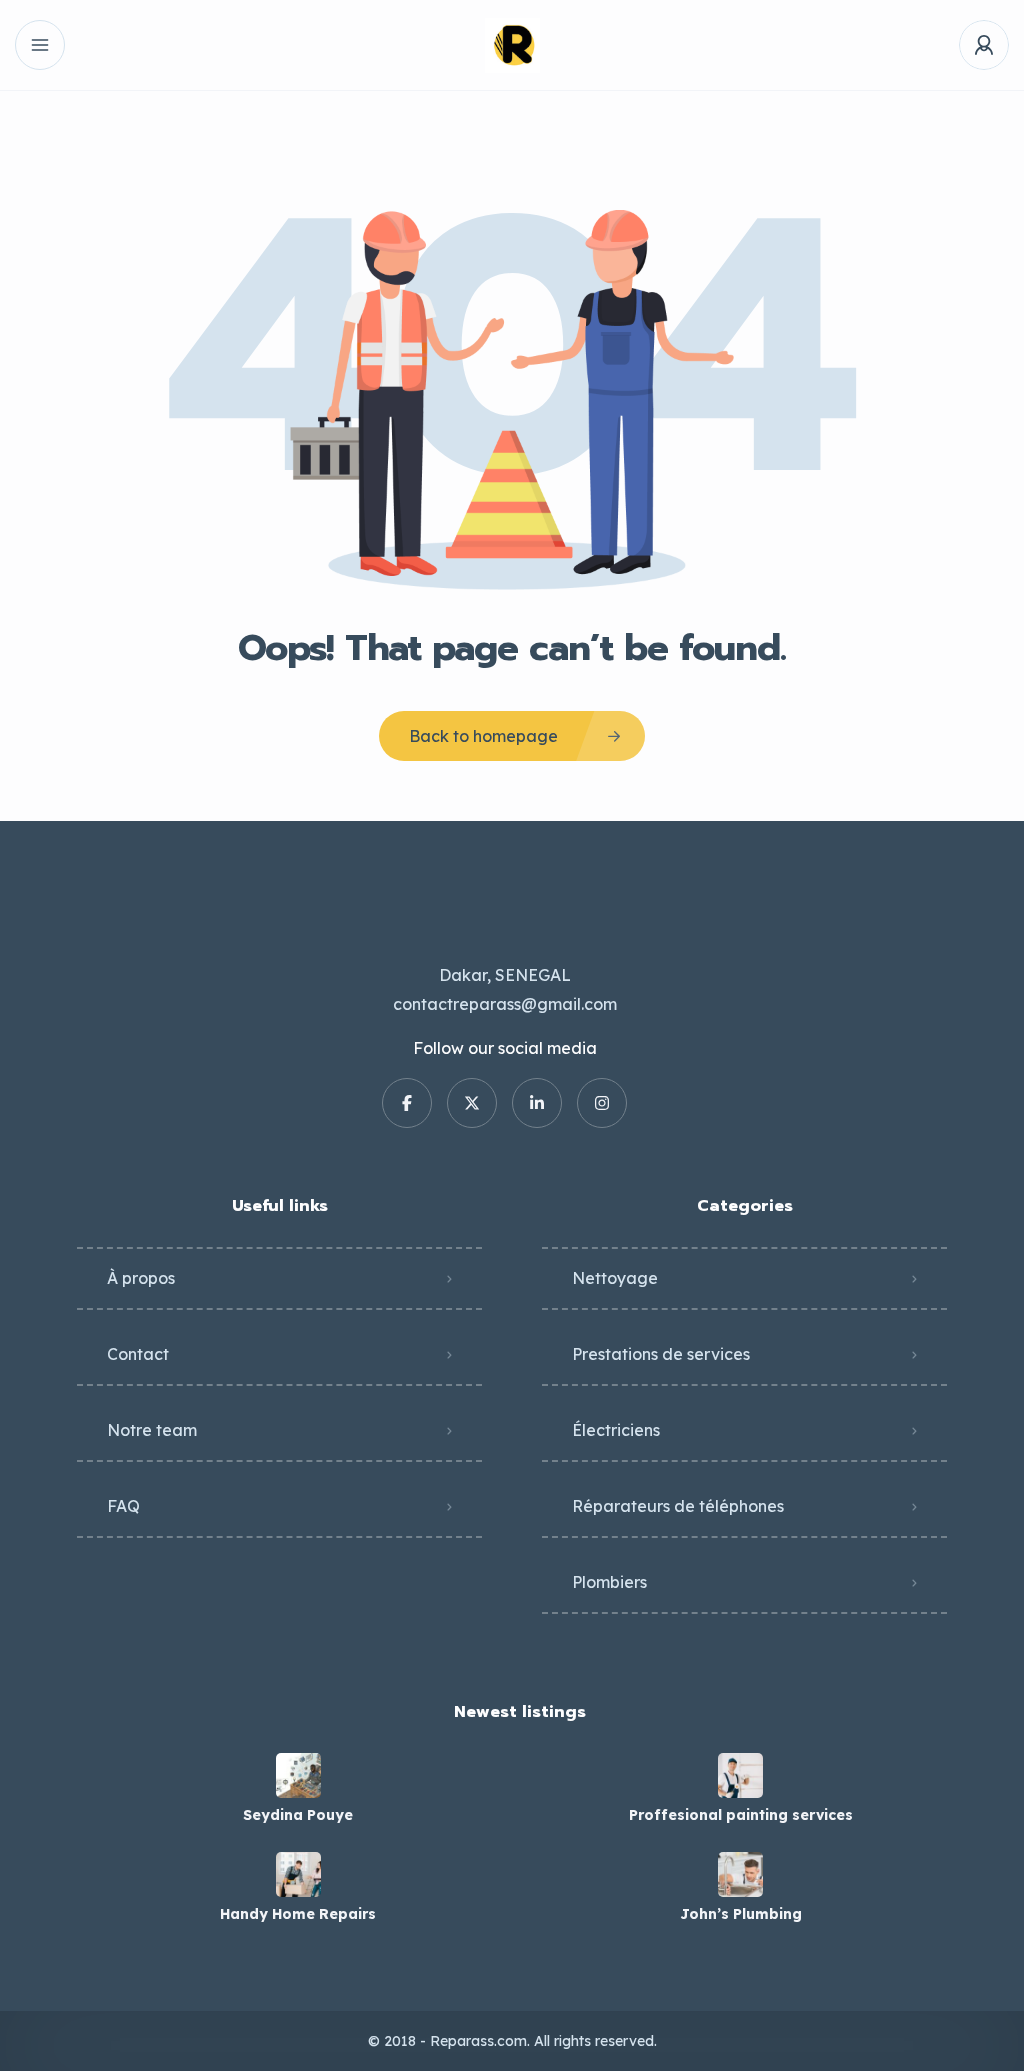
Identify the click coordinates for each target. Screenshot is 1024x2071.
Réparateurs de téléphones (678, 1506)
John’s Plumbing (741, 1914)
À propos (141, 1278)
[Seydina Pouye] (298, 1775)
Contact (138, 1354)
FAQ (123, 1506)
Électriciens (616, 1430)
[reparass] (512, 45)
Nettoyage (615, 1278)
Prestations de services (661, 1354)
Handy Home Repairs (298, 1914)
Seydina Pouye (298, 1815)
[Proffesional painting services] (740, 1775)
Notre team (152, 1430)
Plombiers (609, 1582)
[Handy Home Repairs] (298, 1874)
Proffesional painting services (741, 1815)
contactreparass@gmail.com (505, 1004)
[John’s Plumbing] (740, 1874)
